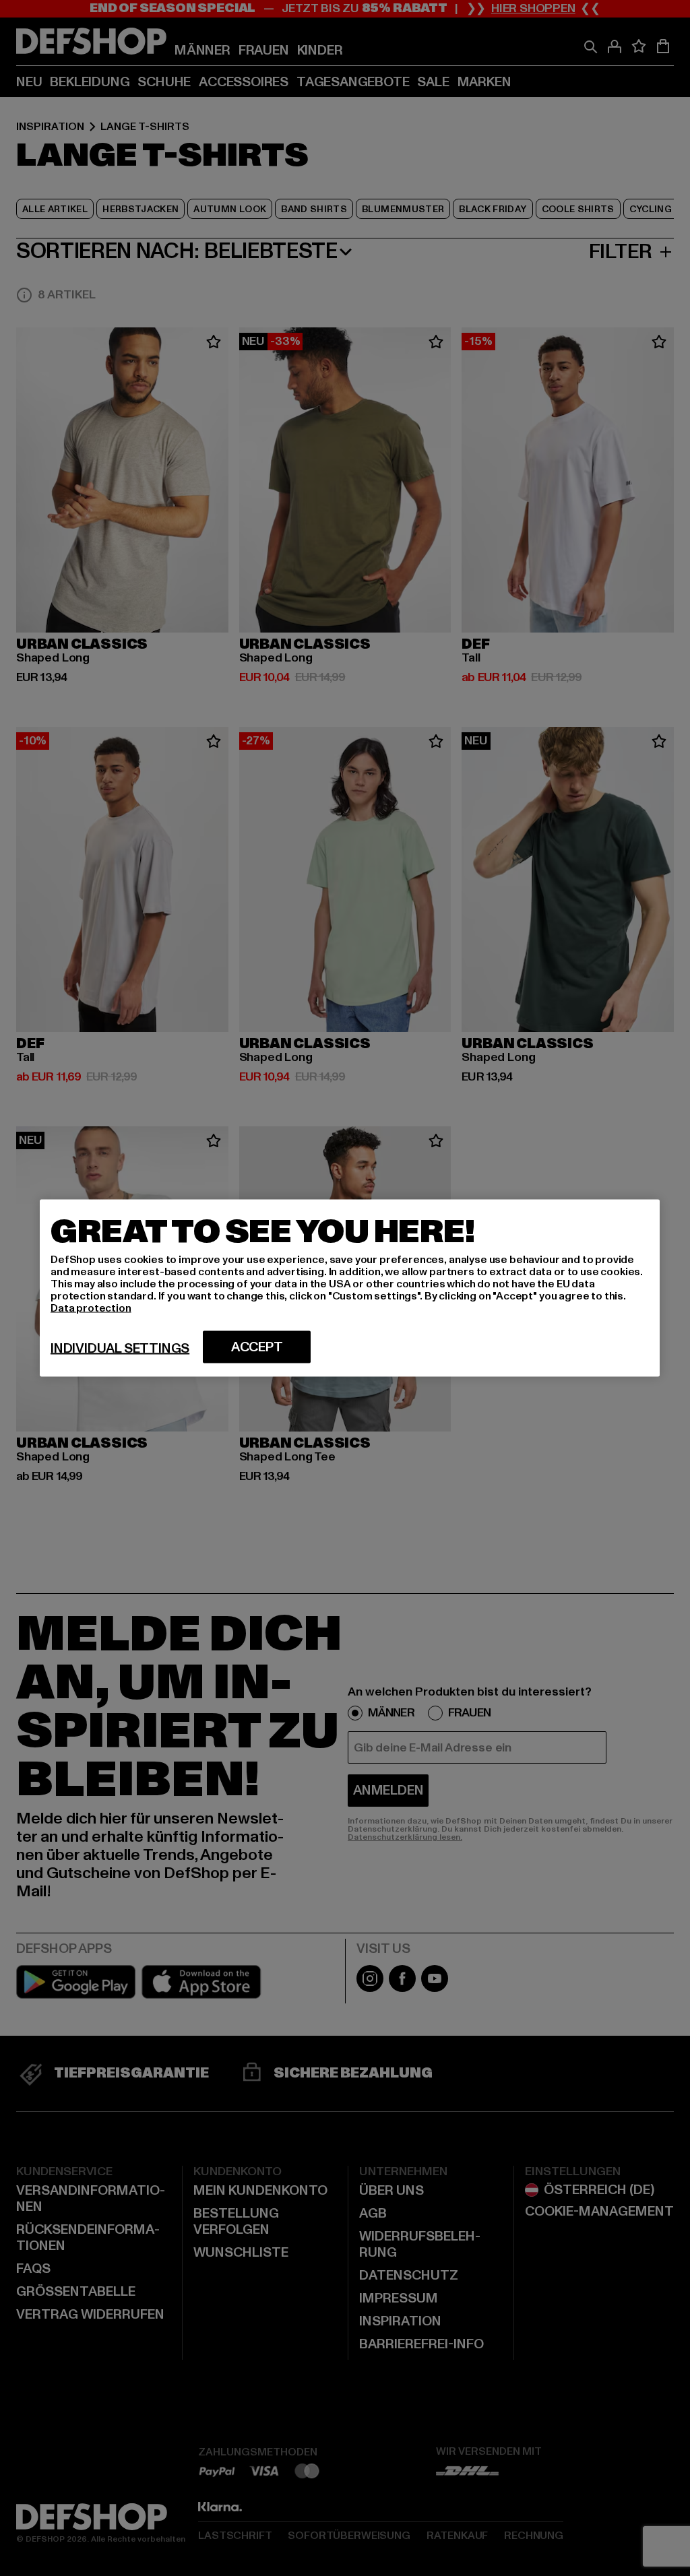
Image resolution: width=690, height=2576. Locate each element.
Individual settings (120, 1349)
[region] (350, 1288)
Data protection (91, 1308)
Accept (257, 1347)
